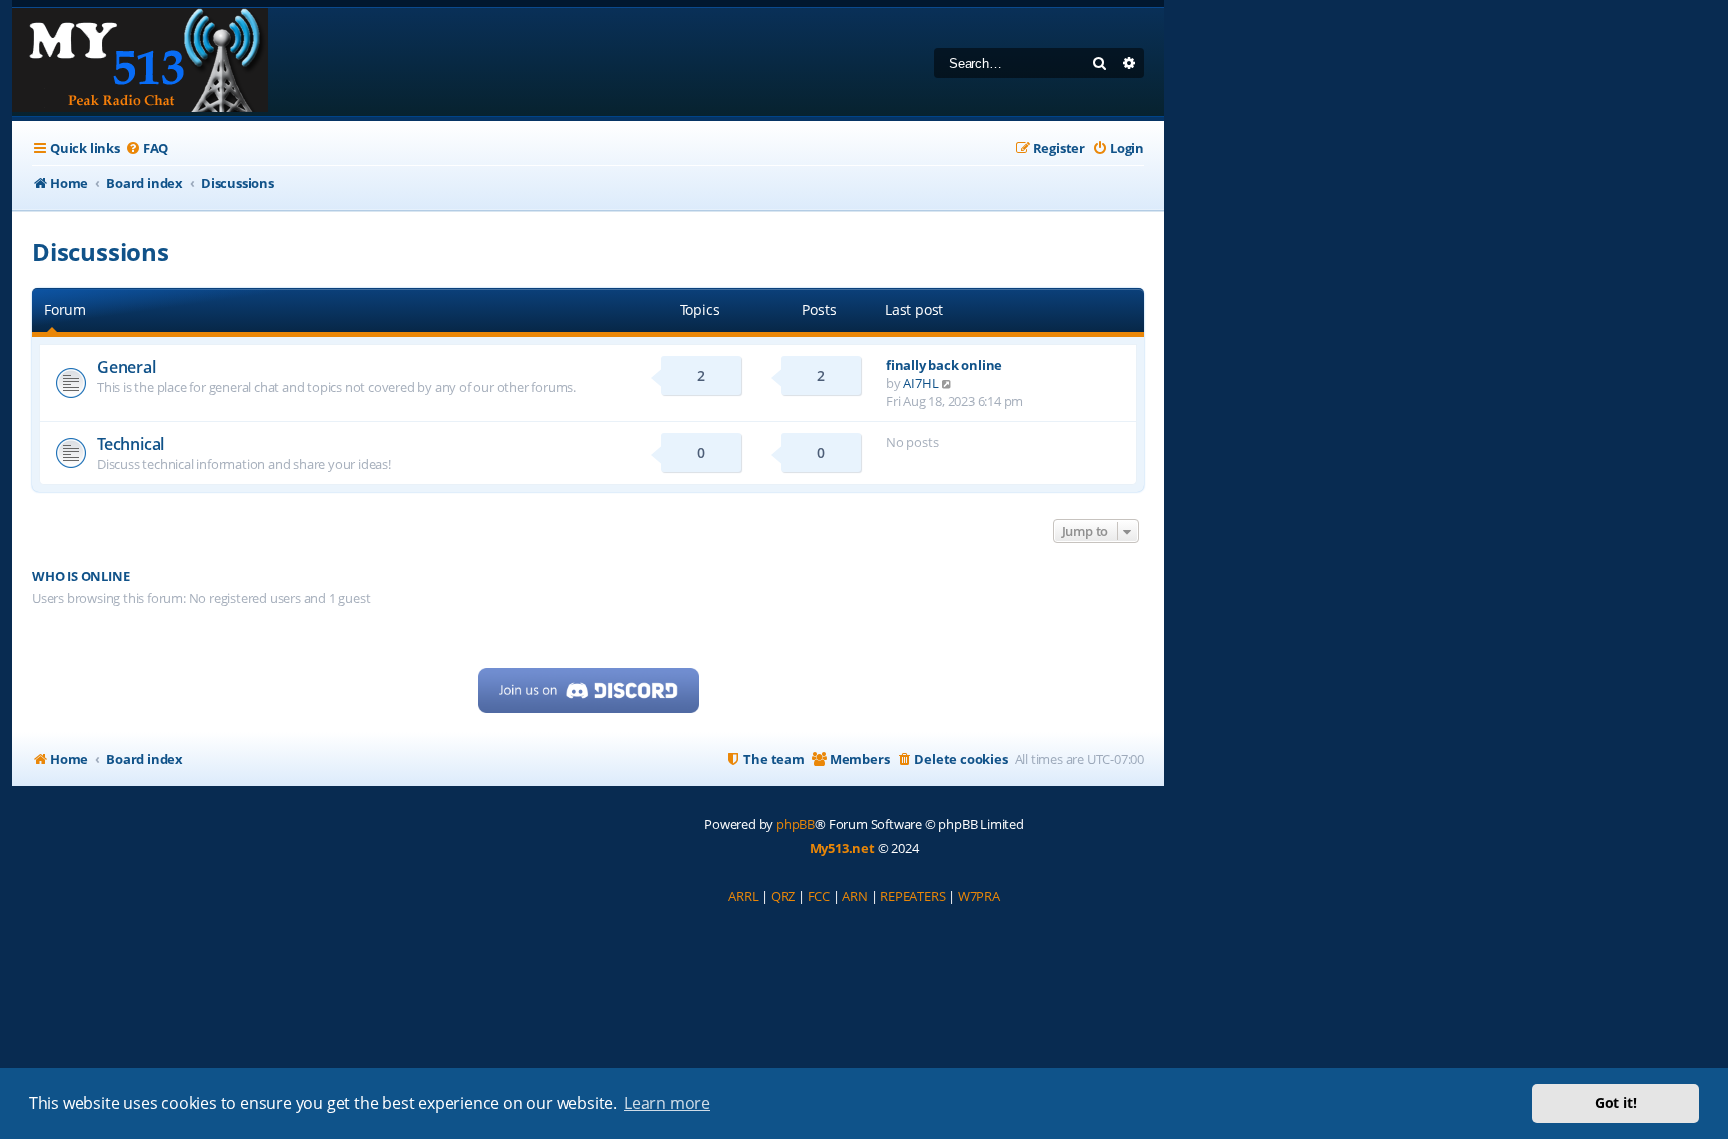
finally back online (944, 365)
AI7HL (920, 383)
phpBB (795, 824)
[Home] (140, 62)
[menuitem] (146, 148)
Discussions (100, 251)
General (126, 367)
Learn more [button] (667, 1103)
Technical (130, 444)
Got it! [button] (1616, 1102)
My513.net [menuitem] (842, 848)
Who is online (80, 576)
